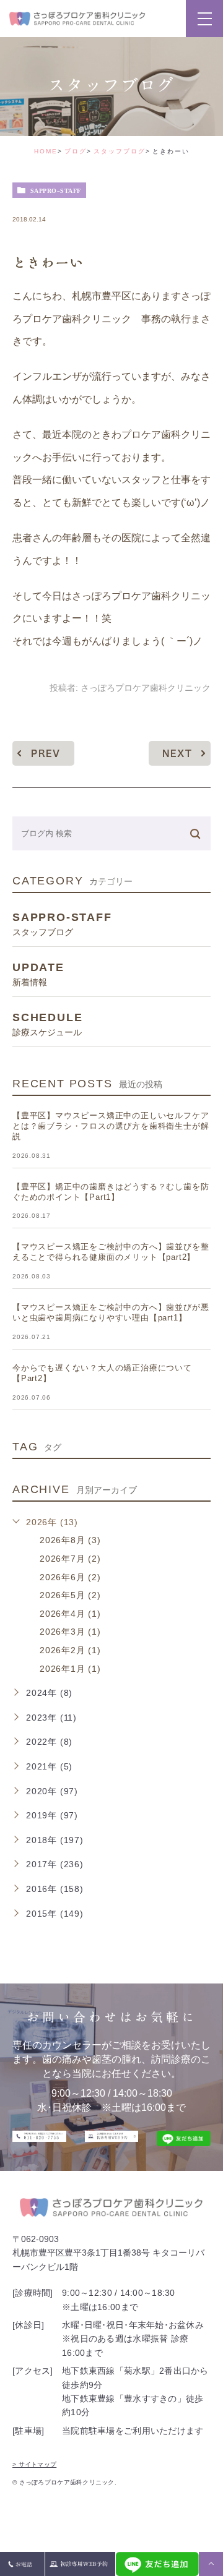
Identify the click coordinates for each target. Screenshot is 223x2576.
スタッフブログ (120, 151)
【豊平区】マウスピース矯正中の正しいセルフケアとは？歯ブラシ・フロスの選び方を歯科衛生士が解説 (111, 1126)
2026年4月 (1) (70, 1614)
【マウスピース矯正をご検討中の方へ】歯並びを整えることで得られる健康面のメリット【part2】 (111, 1252)
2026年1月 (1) (70, 1669)
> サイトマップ (34, 2464)
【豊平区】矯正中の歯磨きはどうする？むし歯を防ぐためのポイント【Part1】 (111, 1192)
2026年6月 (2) (70, 1577)
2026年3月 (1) (70, 1632)
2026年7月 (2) (70, 1559)
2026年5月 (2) (70, 1595)
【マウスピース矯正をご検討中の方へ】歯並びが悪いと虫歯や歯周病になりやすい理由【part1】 (111, 1312)
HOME (46, 151)
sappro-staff (56, 190)
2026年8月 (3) (70, 1540)
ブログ (76, 151)
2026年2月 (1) (70, 1650)
